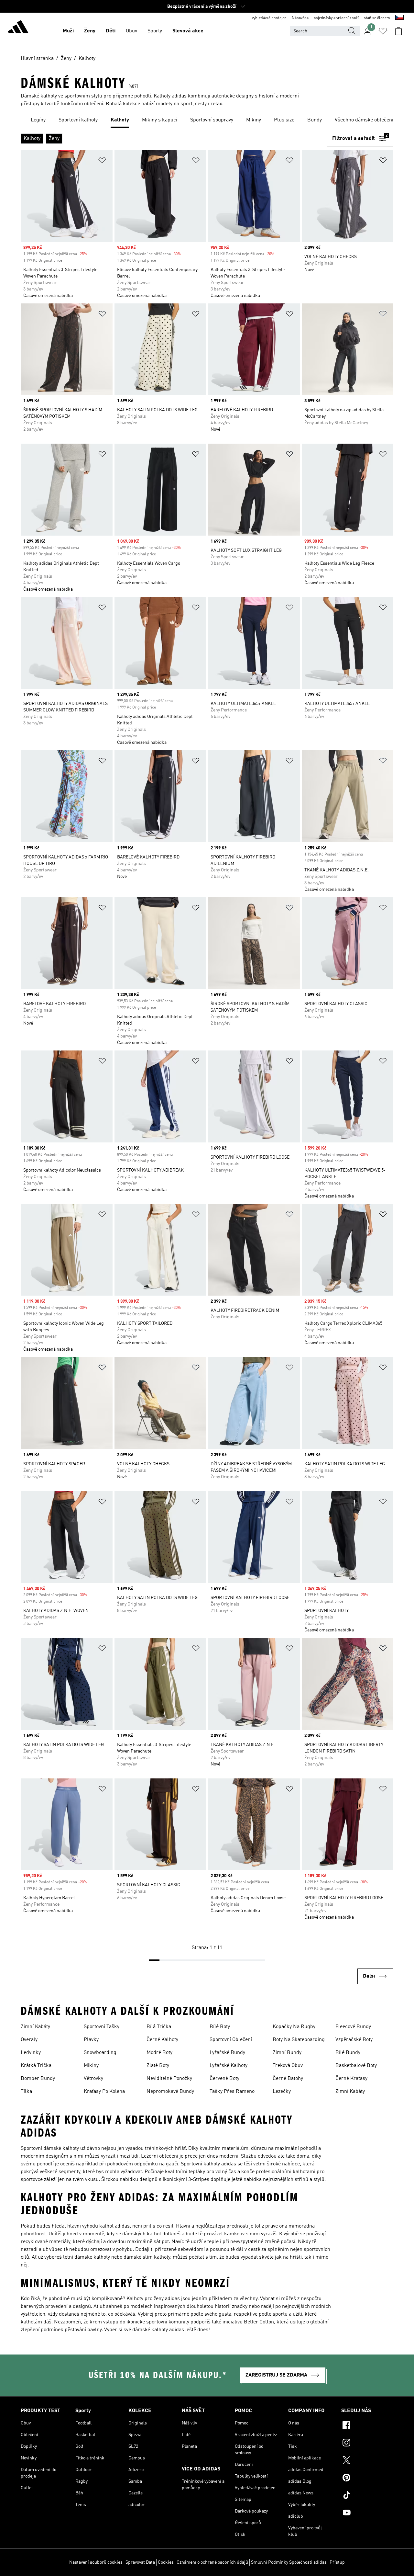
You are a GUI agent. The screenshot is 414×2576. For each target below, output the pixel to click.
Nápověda (300, 18)
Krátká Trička (36, 2066)
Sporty (155, 31)
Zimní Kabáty (35, 2027)
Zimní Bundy (287, 2053)
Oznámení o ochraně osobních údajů (212, 2562)
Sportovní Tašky (102, 2027)
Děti (111, 31)
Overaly (29, 2040)
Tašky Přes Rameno (232, 2092)
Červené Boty (224, 2079)
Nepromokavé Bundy (170, 2092)
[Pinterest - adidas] (367, 2479)
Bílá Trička (159, 2027)
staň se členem (377, 18)
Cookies (166, 2562)
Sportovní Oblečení (231, 2040)
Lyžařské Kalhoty (229, 2066)
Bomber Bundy (38, 2079)
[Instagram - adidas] (367, 2444)
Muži (68, 31)
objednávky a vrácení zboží (336, 18)
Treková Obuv (288, 2066)
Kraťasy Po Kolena (104, 2092)
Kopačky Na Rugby (294, 2027)
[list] (207, 120)
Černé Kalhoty (162, 2040)
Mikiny (91, 2066)
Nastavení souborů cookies (96, 2562)
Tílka (26, 2092)
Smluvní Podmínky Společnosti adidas (289, 2562)
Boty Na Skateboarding (299, 2040)
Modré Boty (159, 2053)
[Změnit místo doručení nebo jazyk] (399, 18)
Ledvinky (31, 2053)
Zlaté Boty (158, 2066)
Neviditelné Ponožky (169, 2079)
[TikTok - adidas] (367, 2496)
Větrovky (93, 2079)
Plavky (91, 2040)
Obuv (131, 31)
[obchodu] (18, 28)
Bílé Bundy (348, 2053)
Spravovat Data (140, 2562)
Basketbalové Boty (356, 2066)
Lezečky (282, 2092)
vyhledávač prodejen (269, 18)
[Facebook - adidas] (367, 2426)
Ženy (90, 31)
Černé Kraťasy (351, 2079)
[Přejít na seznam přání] (383, 31)
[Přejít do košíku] (398, 31)
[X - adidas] (367, 2461)
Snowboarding (100, 2053)
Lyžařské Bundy (227, 2053)
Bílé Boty (220, 2027)
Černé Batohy (288, 2079)
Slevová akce (188, 31)
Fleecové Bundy (353, 2027)
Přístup (337, 2562)
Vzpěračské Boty (354, 2040)
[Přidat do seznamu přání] (102, 161)
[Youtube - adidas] (367, 2514)
